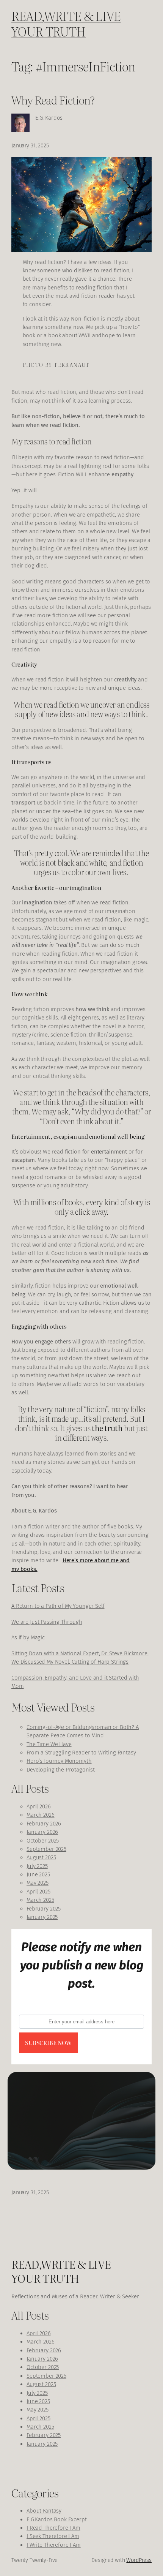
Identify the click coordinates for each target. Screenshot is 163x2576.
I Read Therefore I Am (53, 2528)
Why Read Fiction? (53, 100)
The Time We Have (49, 1744)
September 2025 (46, 1849)
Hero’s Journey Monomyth (59, 1761)
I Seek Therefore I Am (53, 2536)
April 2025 (38, 1892)
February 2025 (44, 1909)
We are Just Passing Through (47, 1622)
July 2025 (37, 1866)
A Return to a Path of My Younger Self (58, 1606)
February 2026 (44, 1824)
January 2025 (42, 1917)
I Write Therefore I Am (54, 2545)
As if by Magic (28, 1637)
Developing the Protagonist (61, 1770)
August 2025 (41, 1857)
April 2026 (39, 1806)
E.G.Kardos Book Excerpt (57, 2519)
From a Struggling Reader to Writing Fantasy (81, 1753)
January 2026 (42, 1832)
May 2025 (38, 1883)
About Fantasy (44, 2511)
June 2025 (38, 1874)
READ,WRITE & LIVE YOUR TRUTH (66, 23)
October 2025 (43, 1841)
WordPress (139, 2560)
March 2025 (40, 1900)
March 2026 (41, 1815)
